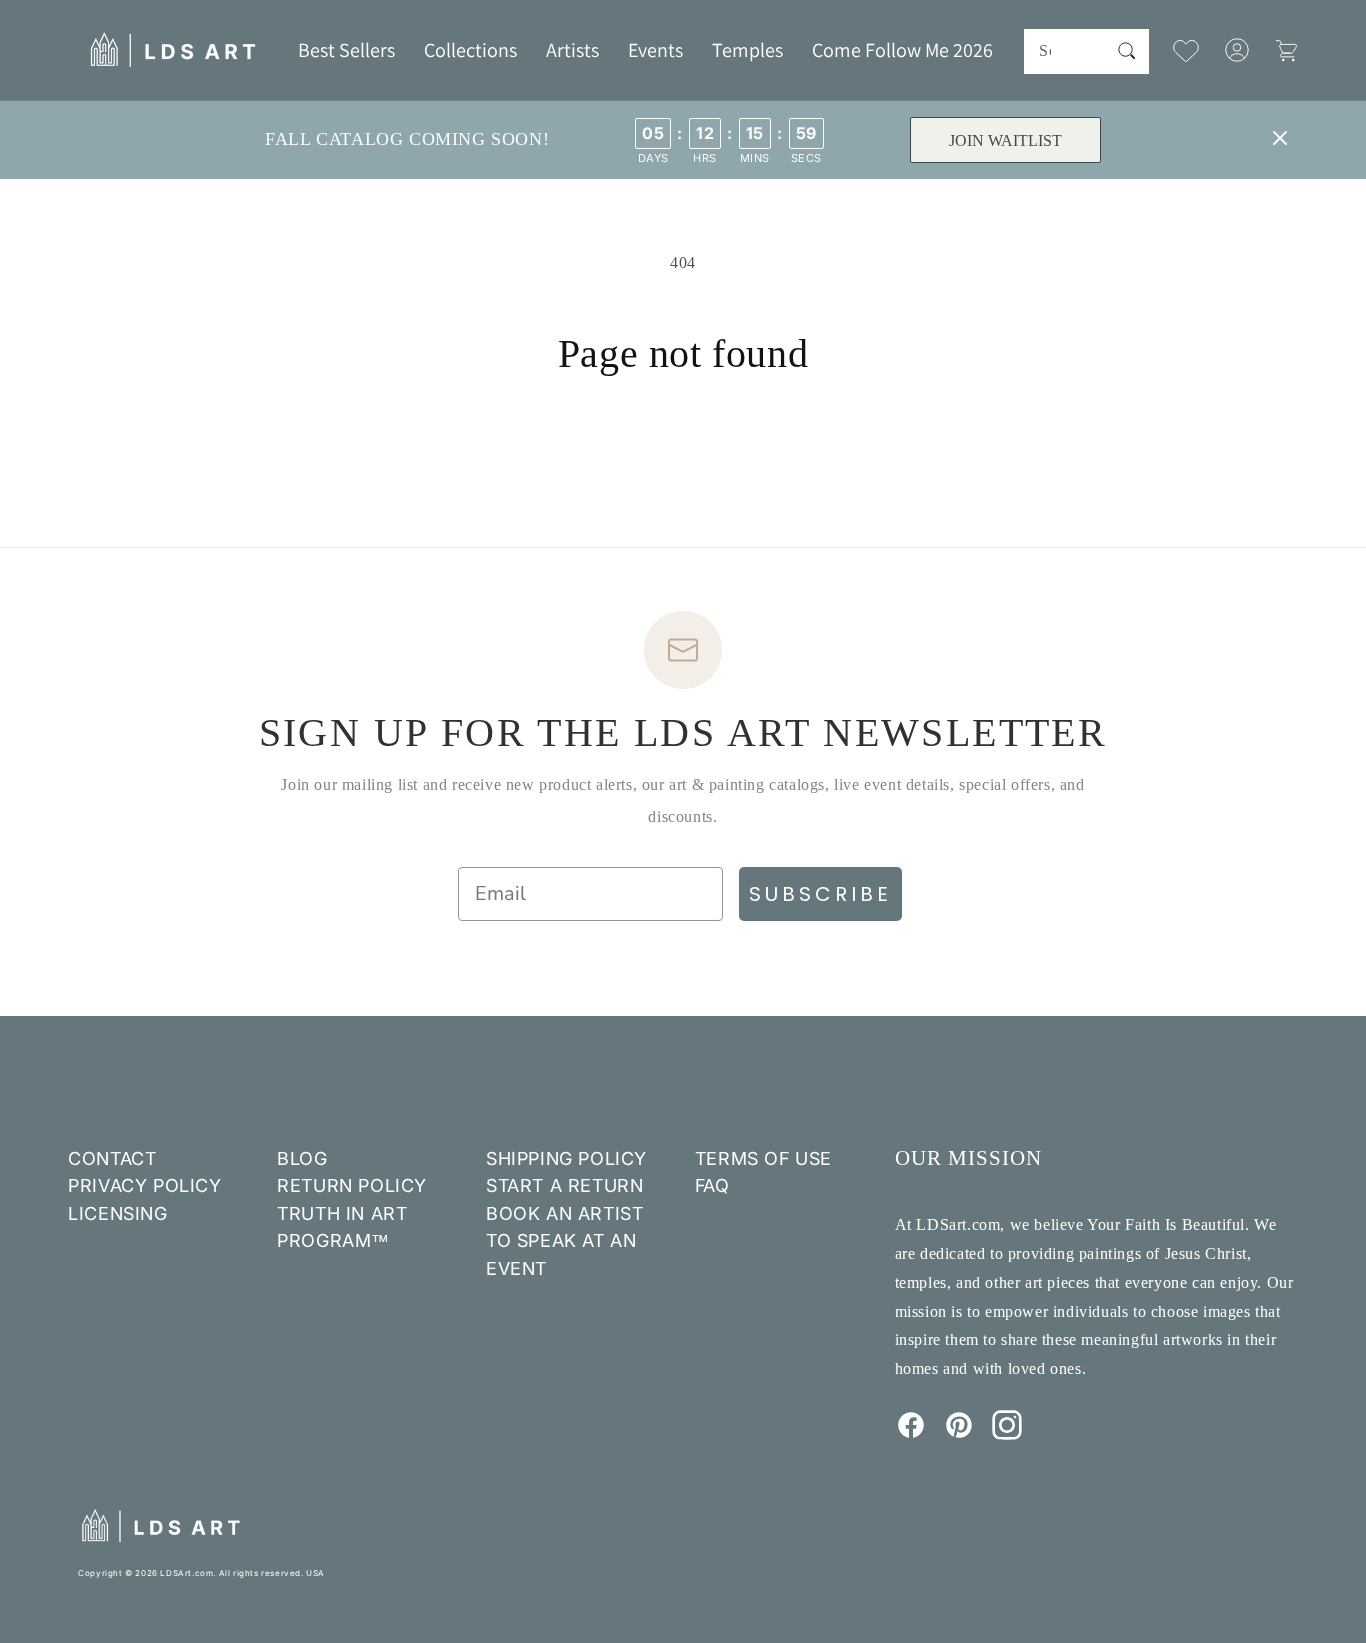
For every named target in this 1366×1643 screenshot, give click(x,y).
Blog (302, 1158)
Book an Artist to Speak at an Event (564, 1241)
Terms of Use (763, 1158)
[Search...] (1127, 51)
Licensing (117, 1213)
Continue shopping (683, 453)
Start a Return (564, 1185)
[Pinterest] (959, 1434)
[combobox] (1086, 51)
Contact (112, 1158)
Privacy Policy (144, 1185)
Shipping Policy (566, 1158)
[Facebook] (911, 1434)
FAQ (712, 1185)
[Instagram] (1007, 1434)
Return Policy (352, 1185)
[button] (470, 50)
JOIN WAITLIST (1005, 140)
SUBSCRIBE (820, 894)
